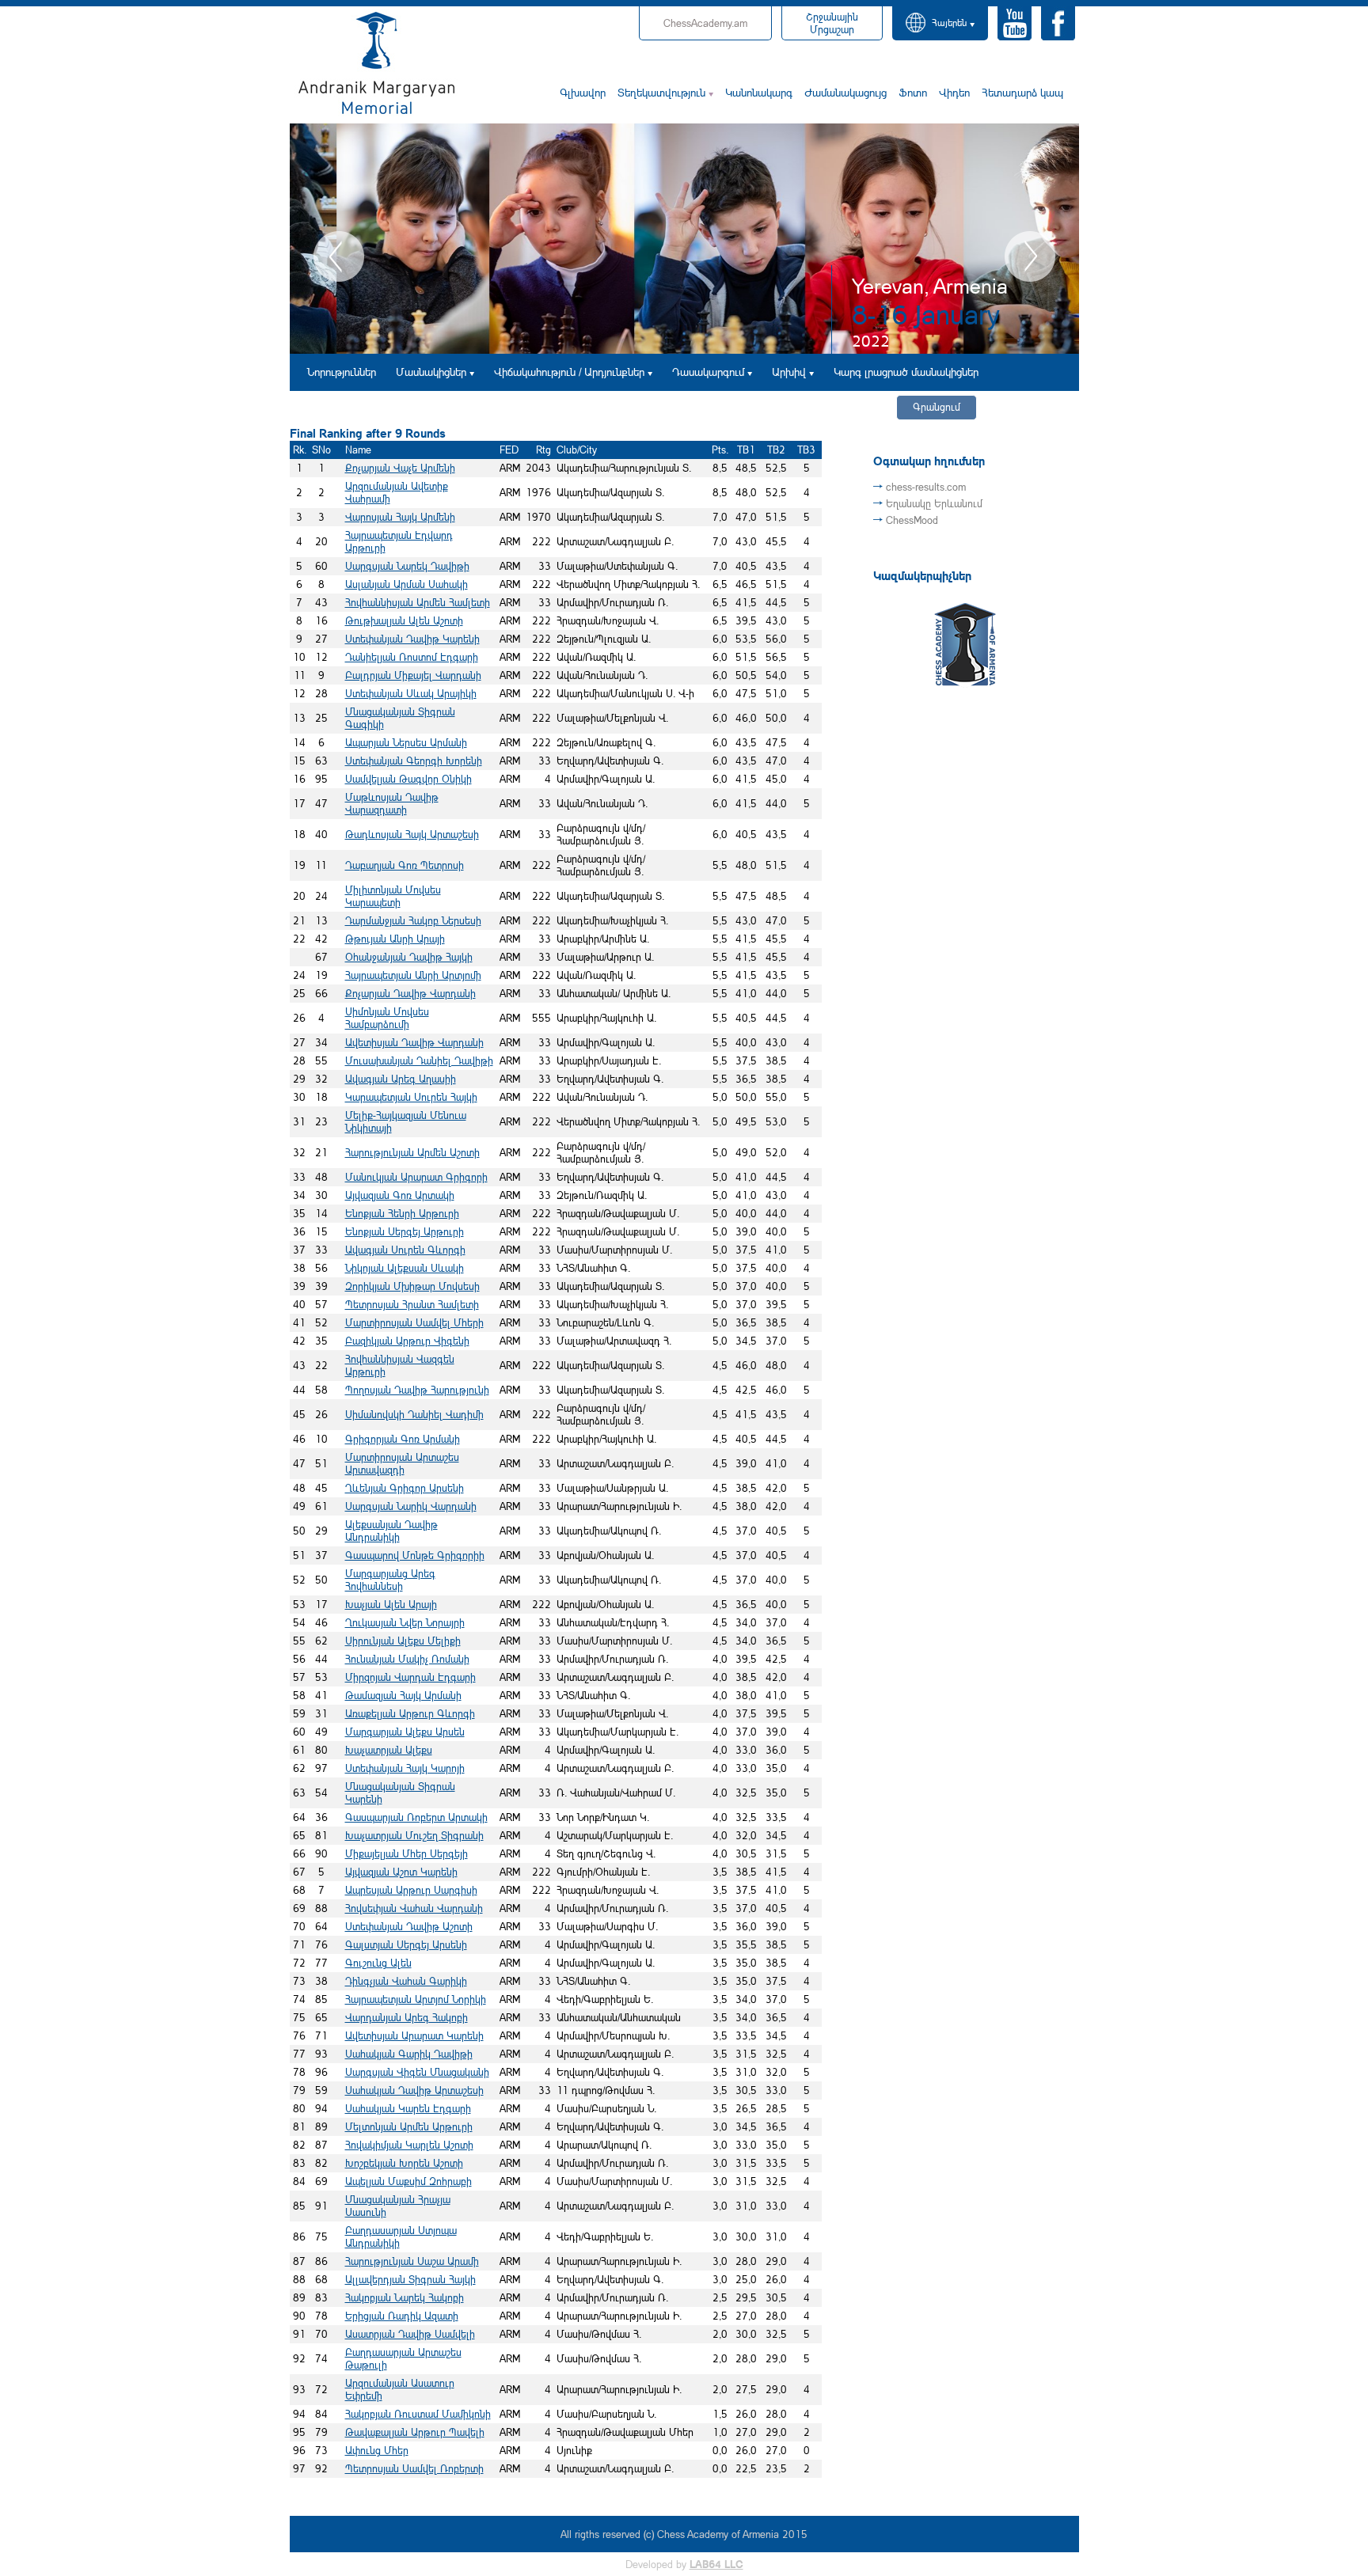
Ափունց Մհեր (377, 2450)
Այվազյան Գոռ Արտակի (400, 1195)
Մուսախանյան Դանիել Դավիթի (419, 1060)
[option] (684, 239)
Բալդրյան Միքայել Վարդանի (413, 675)
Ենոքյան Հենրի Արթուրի (402, 1213)
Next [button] (1030, 256)
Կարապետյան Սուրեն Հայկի (411, 1097)
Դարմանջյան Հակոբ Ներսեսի (413, 920)
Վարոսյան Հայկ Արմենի (400, 517)
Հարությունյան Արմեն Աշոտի (412, 1152)
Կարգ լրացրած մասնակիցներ (906, 372)
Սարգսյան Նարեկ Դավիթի (407, 566)
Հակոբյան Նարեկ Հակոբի (405, 2297)
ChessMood (912, 520)
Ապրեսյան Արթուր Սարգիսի (411, 1890)
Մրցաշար (832, 23)
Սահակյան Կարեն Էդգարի (408, 2108)
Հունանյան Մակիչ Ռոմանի (407, 1659)
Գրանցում (937, 407)
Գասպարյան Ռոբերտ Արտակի (416, 1817)
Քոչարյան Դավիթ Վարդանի (410, 993)
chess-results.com (926, 487)
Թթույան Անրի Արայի (395, 939)
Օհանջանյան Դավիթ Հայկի (409, 957)
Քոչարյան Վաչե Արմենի (400, 468)
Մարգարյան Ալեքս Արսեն (405, 1732)
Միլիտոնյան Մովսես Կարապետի (393, 896)
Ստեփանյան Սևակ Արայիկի (411, 693)
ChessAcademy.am (705, 23)
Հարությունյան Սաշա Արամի (412, 2261)
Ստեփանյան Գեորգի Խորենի (414, 761)
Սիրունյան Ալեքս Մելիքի (403, 1641)
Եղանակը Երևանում (934, 503)
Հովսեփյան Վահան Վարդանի (414, 1908)
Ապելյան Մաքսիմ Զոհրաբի (408, 2181)
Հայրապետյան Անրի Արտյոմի (413, 975)
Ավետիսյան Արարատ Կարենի (414, 2035)
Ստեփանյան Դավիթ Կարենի (412, 639)
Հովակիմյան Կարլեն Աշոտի (409, 2145)
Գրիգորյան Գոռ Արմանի (403, 1439)
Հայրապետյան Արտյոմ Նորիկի (416, 1999)
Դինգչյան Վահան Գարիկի (406, 1981)
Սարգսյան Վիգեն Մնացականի (417, 2072)
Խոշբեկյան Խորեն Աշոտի (404, 2163)
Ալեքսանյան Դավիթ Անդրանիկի (391, 1531)
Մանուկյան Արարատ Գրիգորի (416, 1177)
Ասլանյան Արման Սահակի (407, 584)
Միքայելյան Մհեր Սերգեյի (407, 1853)
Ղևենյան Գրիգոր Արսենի (405, 1488)
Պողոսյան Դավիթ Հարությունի (417, 1390)
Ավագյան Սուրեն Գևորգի (405, 1250)
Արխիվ (789, 372)
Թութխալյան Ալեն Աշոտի (404, 620)
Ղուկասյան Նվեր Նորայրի (405, 1622)
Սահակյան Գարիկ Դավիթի (409, 2054)
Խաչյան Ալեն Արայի (391, 1604)
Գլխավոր (583, 92)
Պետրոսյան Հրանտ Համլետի (412, 1304)
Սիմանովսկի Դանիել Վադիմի (414, 1414)
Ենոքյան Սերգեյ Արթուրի (405, 1231)
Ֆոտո (913, 92)
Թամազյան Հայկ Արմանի (403, 1695)
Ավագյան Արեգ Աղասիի (401, 1079)
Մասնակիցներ (431, 372)
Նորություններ (342, 372)
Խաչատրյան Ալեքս (389, 1750)
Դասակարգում (708, 372)
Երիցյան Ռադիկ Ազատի (402, 2316)
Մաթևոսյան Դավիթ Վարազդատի (392, 803)
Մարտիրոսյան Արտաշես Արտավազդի (402, 1463)
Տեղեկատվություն (661, 92)
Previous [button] (339, 256)
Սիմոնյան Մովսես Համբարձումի (387, 1018)
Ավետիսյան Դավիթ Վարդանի (414, 1042)
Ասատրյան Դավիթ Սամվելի (410, 2334)
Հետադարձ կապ (1022, 92)
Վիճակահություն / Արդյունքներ (569, 372)
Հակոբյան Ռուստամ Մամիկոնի (418, 2414)
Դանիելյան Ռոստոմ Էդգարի (412, 657)
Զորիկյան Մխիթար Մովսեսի (412, 1286)
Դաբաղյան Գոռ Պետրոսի (405, 865)
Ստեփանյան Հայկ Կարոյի (405, 1768)
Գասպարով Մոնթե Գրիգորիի (415, 1555)
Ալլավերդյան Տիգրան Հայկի (410, 2279)
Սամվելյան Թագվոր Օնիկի (408, 779)
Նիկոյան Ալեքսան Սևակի (405, 1268)
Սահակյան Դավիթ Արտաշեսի (414, 2090)
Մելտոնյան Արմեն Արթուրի (409, 2126)
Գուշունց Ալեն (378, 1963)
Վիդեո (954, 92)
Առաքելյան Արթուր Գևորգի (410, 1713)
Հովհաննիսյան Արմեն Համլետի (418, 602)
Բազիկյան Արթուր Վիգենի (407, 1341)
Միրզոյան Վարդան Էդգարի (410, 1677)
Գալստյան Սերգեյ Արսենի (406, 1944)
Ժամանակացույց (845, 92)
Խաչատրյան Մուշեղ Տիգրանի (414, 1835)
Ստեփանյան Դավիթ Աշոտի (409, 1926)
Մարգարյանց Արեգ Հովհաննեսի (390, 1580)
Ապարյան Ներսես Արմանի (406, 742)
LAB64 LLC (716, 2564)
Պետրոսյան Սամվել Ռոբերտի (414, 2468)
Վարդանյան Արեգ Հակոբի (407, 2017)
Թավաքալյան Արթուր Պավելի (415, 2432)
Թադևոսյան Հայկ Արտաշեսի (412, 834)
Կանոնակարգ (759, 92)
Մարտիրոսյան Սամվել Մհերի (414, 1322)
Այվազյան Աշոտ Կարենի (401, 1872)
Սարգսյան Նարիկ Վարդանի (411, 1506)
